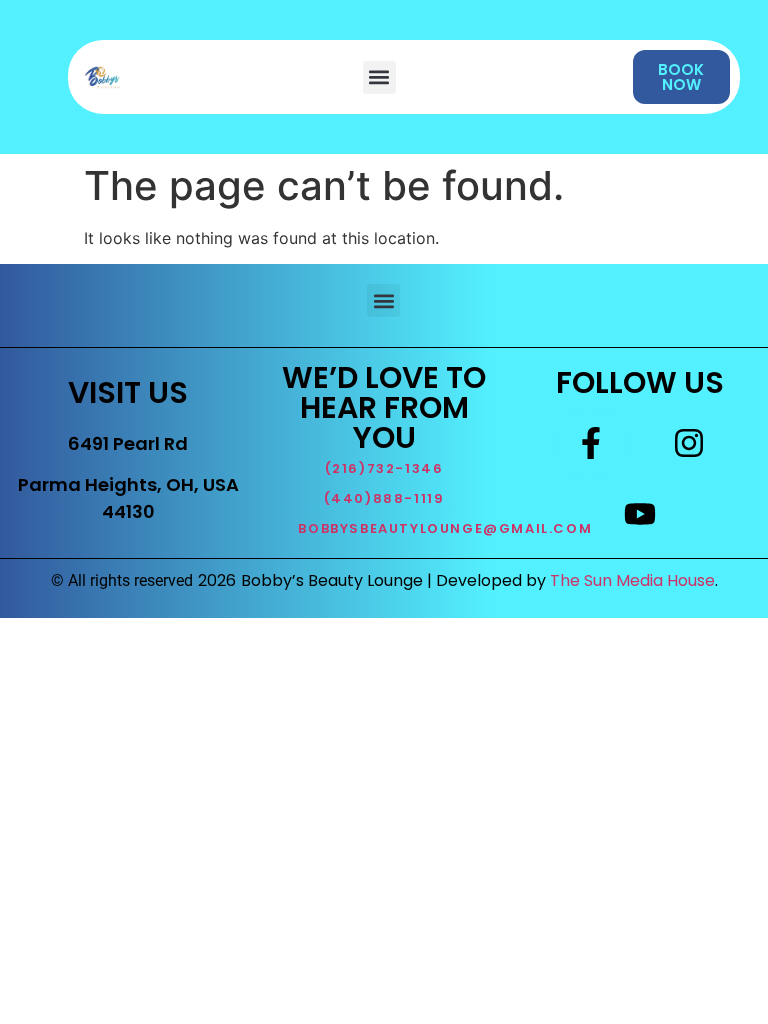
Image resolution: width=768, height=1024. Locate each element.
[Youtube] (640, 513)
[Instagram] (689, 443)
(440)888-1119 (384, 498)
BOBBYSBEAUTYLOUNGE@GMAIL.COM (445, 528)
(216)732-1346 (384, 468)
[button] (379, 77)
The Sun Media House (632, 580)
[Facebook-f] (591, 443)
